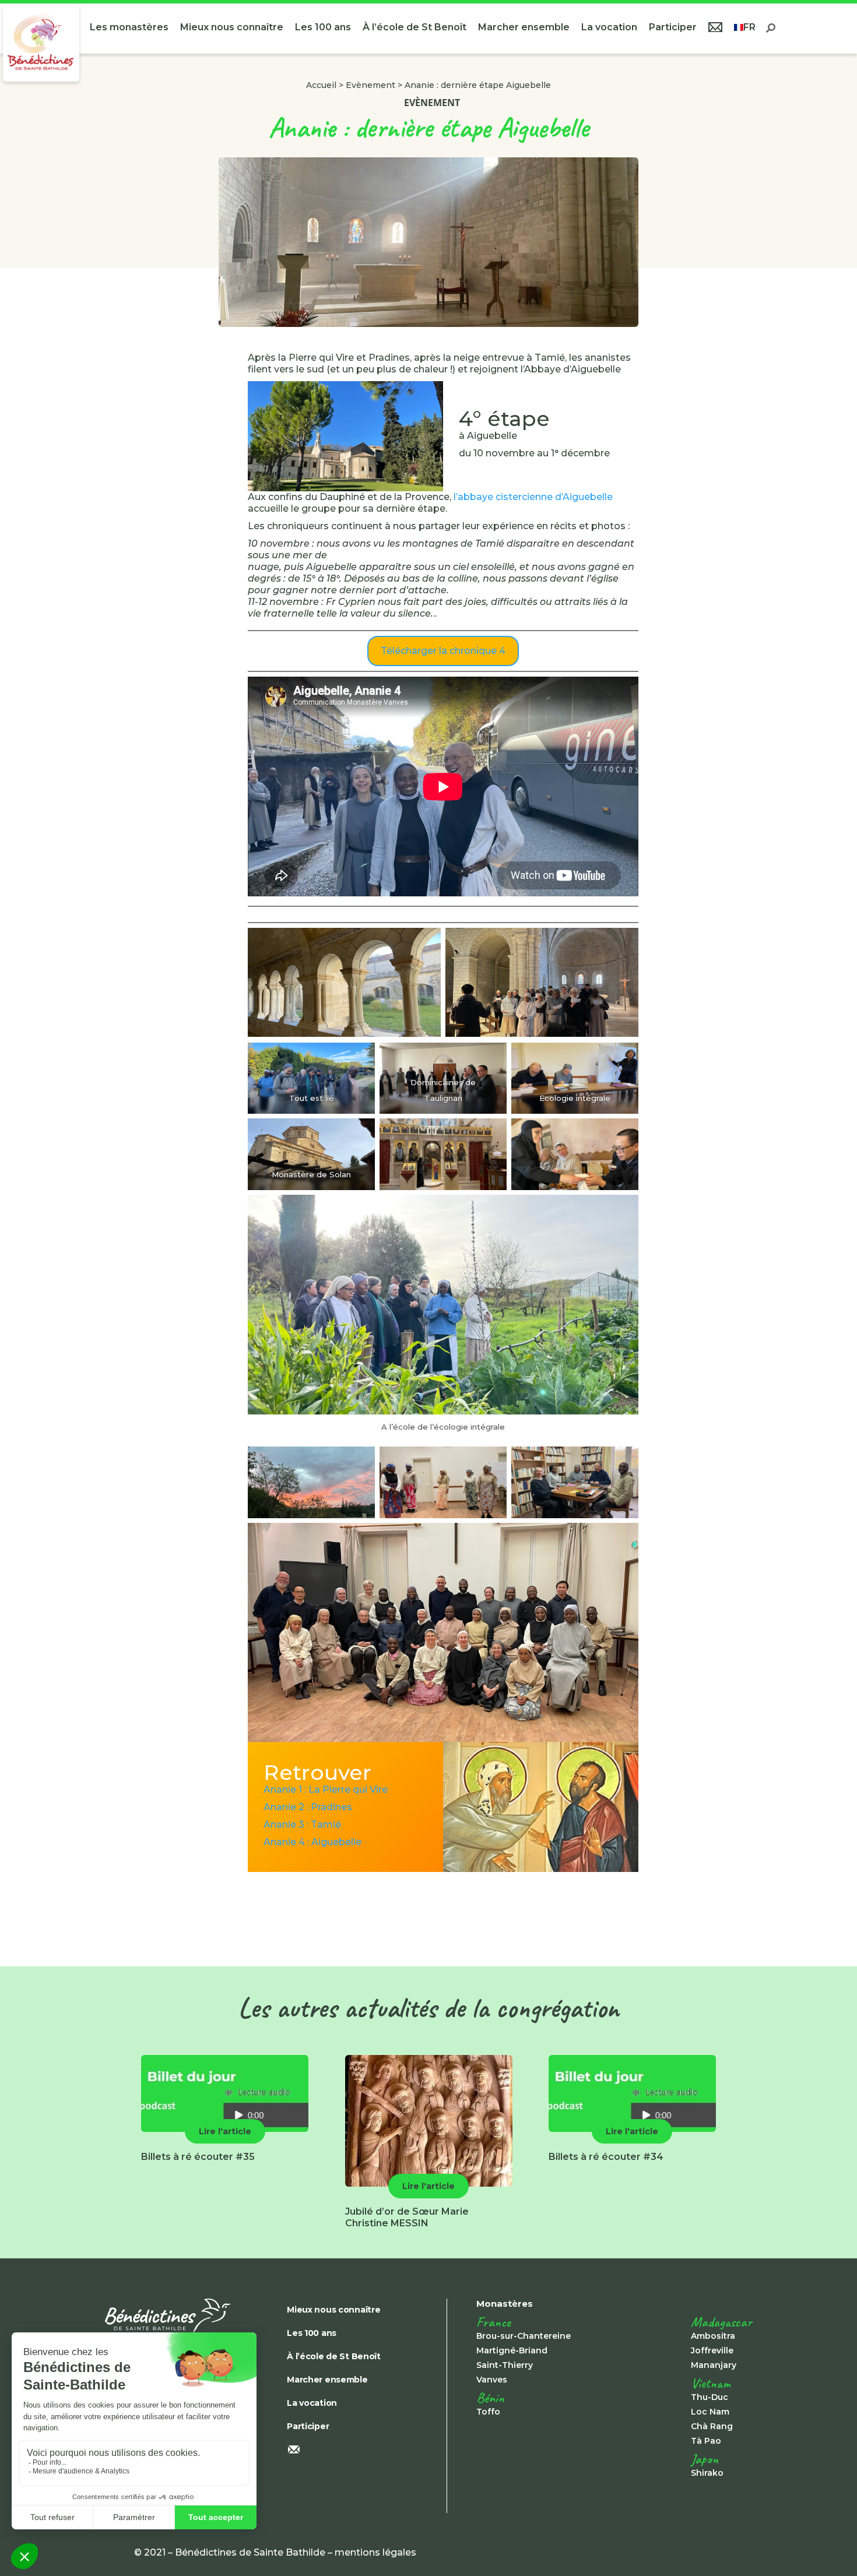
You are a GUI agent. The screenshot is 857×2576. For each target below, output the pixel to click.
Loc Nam (710, 2412)
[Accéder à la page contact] (715, 29)
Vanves (492, 2380)
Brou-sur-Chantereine (524, 2336)
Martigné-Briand (512, 2350)
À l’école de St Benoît (415, 27)
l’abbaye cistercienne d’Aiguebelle (533, 497)
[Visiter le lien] (41, 43)
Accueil (321, 85)
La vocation (609, 27)
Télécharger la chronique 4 (443, 651)
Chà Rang (712, 2426)
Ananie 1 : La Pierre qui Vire (326, 1790)
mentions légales (375, 2552)
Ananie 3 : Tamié (302, 1824)
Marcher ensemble (524, 27)
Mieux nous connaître (232, 27)
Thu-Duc (710, 2397)
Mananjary (714, 2365)
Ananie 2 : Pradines (308, 1807)
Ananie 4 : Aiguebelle (312, 1842)
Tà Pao (706, 2441)
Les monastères (129, 27)
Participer (673, 27)
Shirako (707, 2473)
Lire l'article (225, 2131)
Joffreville (712, 2350)
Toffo (488, 2412)
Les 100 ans (323, 27)
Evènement (370, 85)
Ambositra (713, 2336)
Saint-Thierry (505, 2365)
